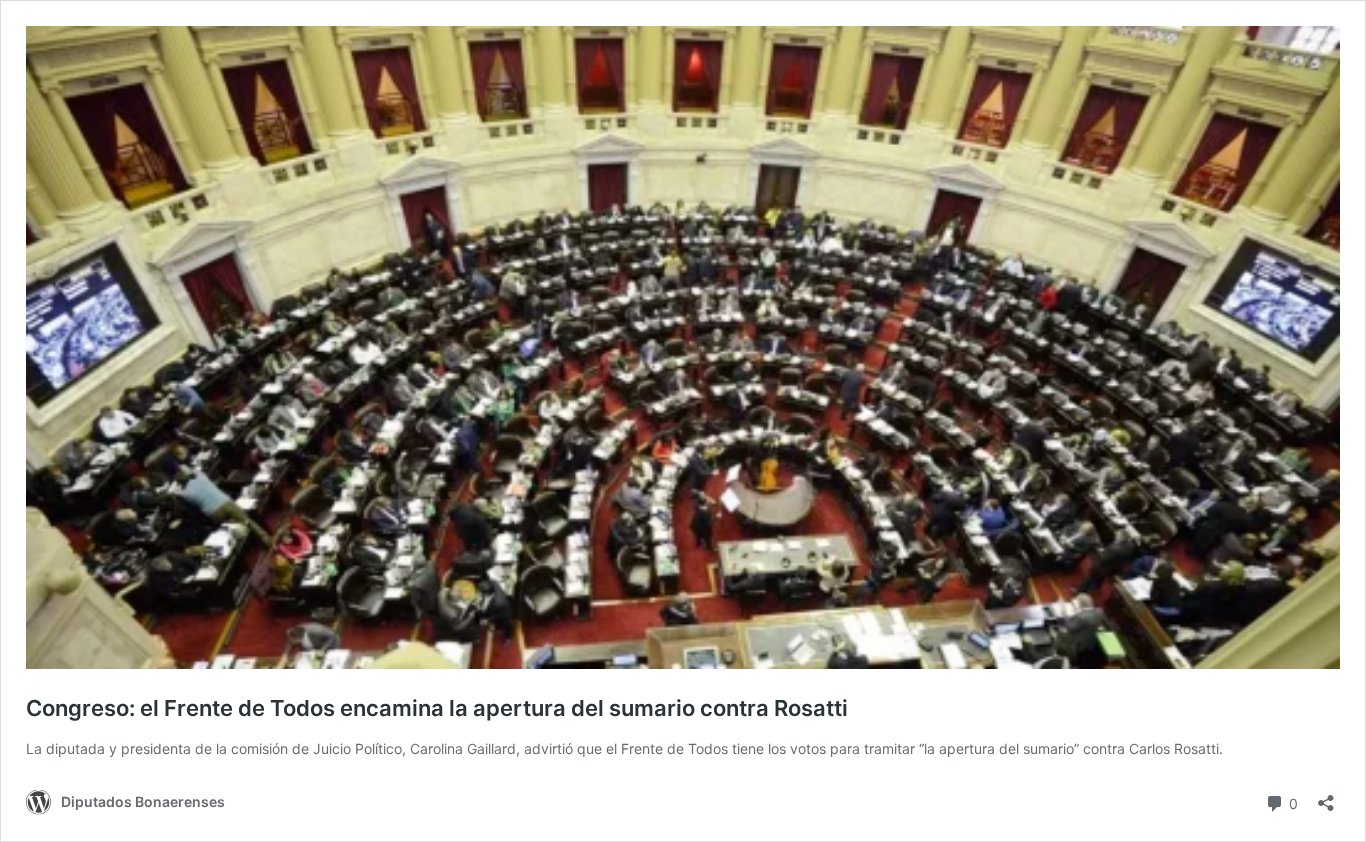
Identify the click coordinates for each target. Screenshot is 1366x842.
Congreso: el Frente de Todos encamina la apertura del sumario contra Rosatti (442, 708)
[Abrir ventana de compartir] (1326, 796)
